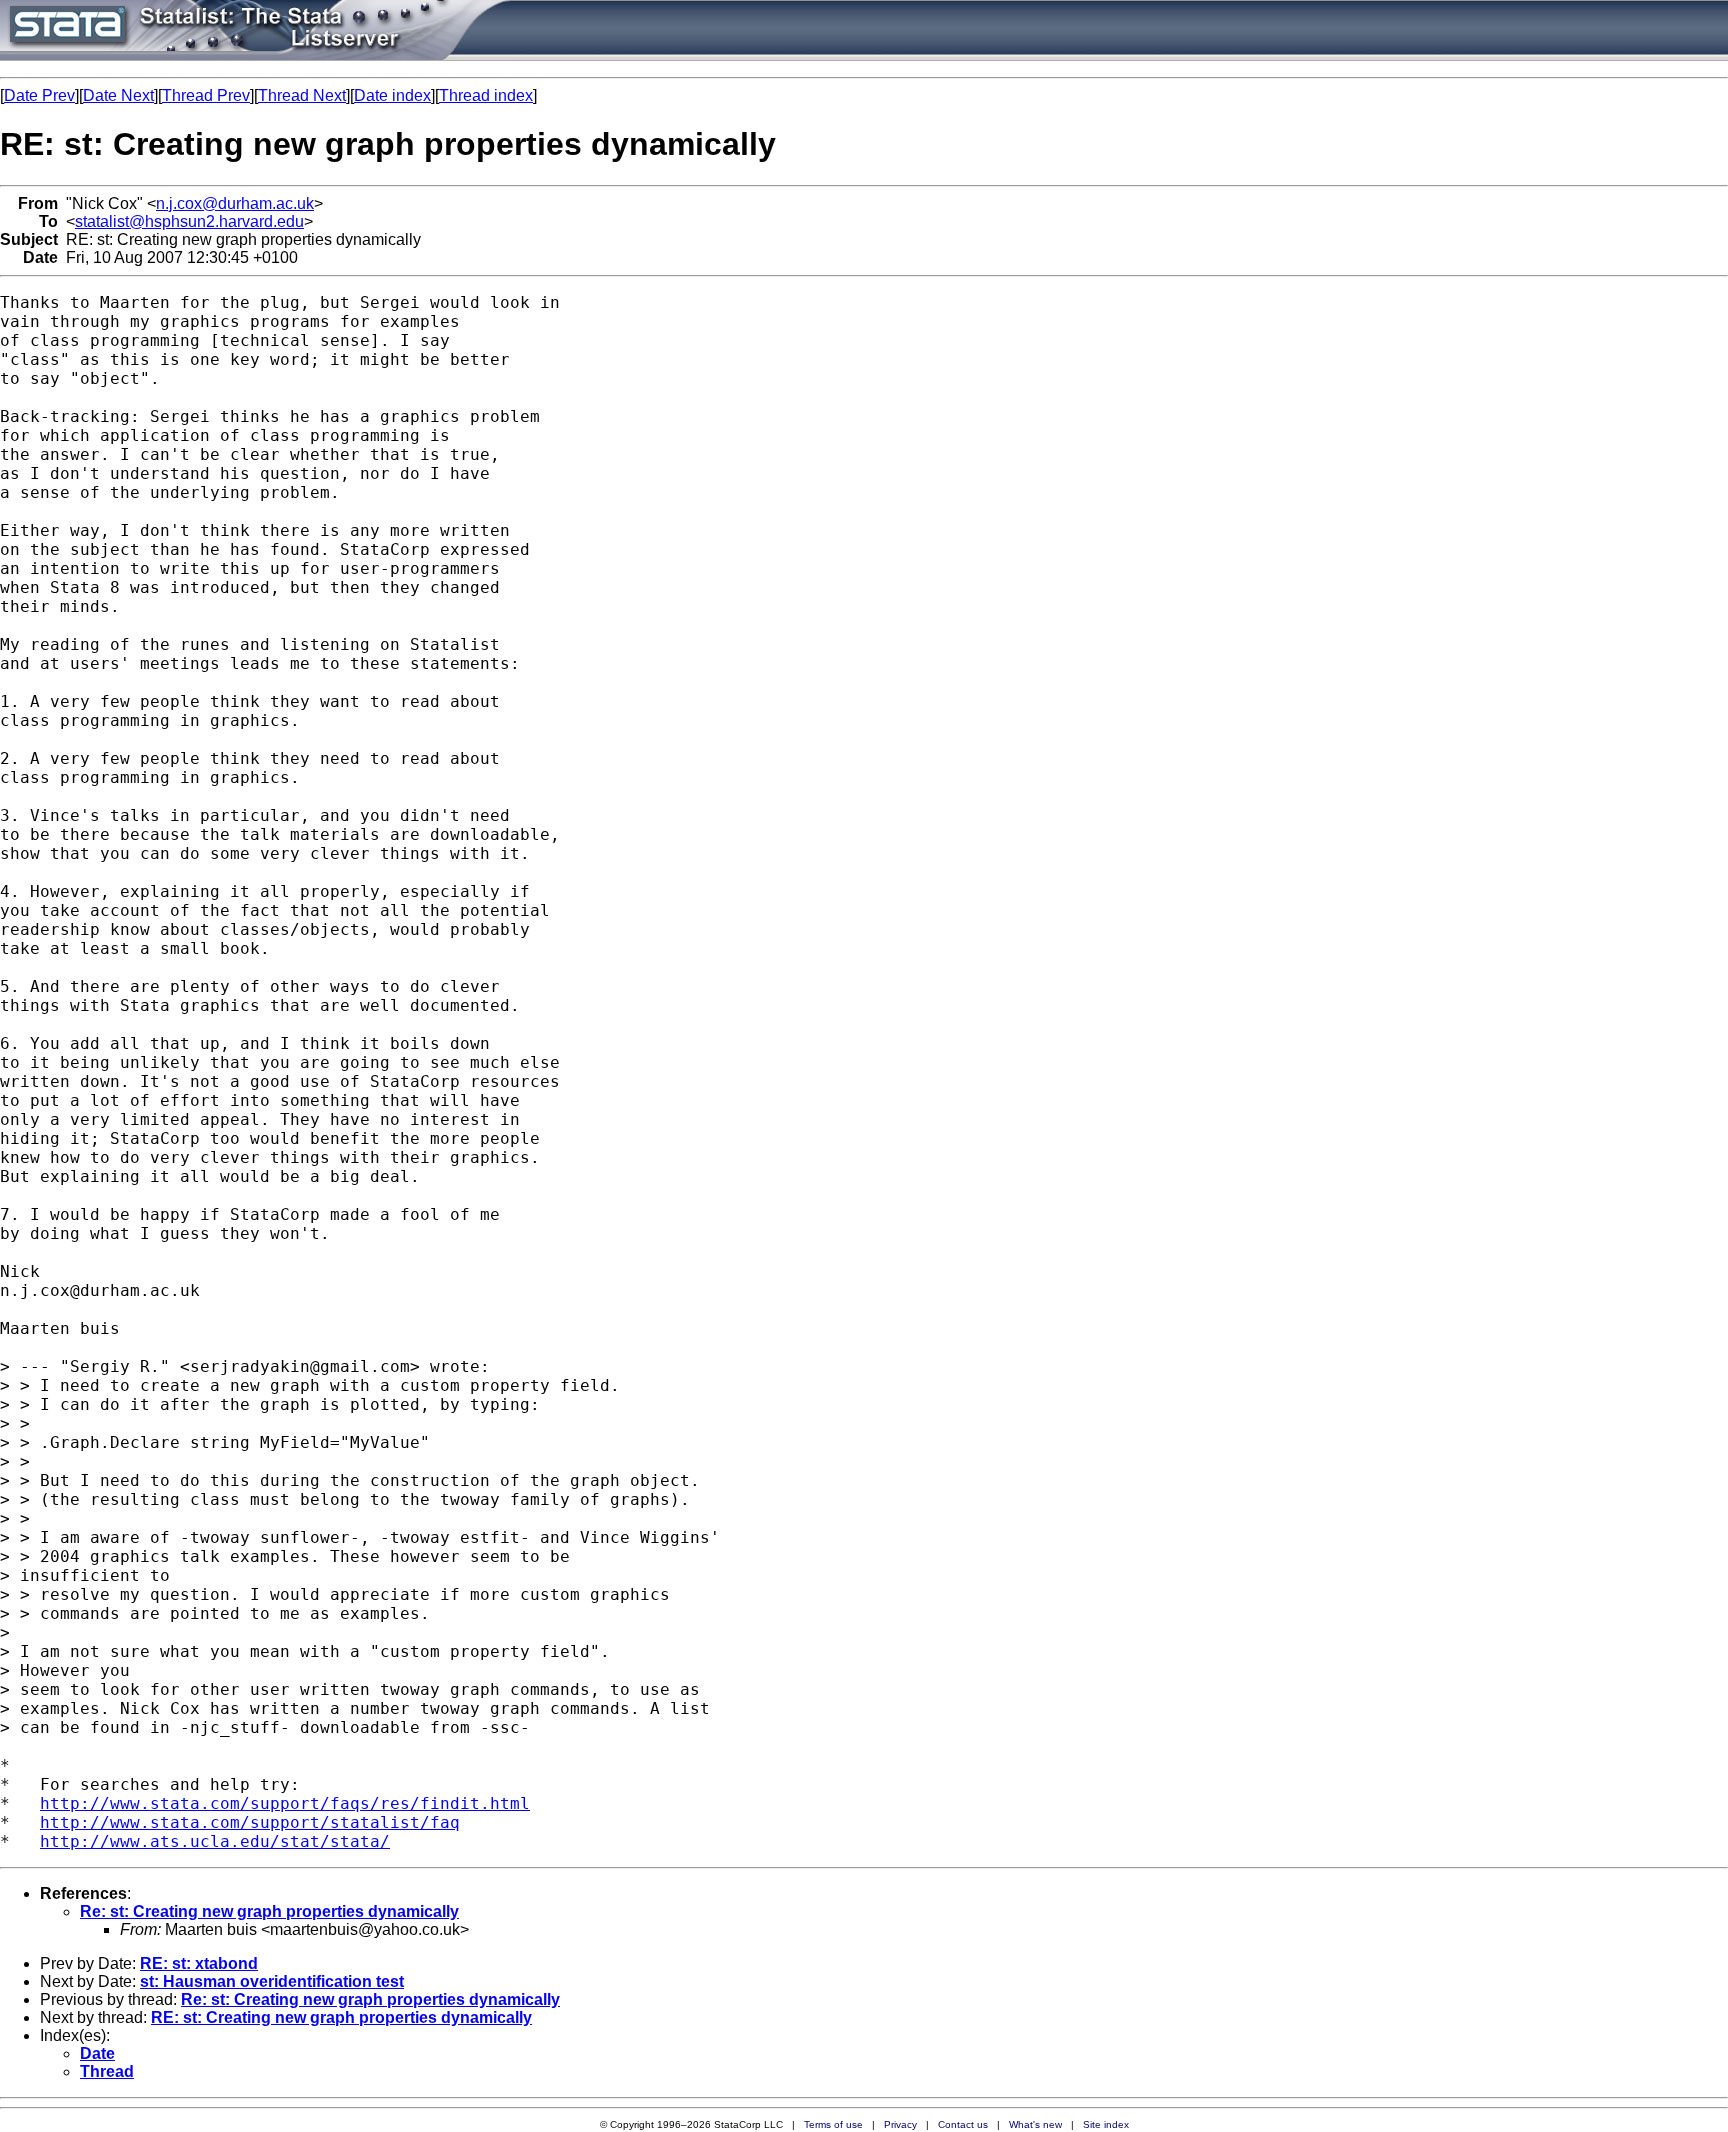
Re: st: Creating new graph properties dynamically (269, 1911)
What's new (1035, 2124)
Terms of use (833, 2124)
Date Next (118, 95)
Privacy (900, 2124)
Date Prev (39, 95)
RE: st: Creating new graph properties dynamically (341, 2017)
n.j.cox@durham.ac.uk (235, 203)
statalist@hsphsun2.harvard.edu (189, 221)
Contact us (963, 2124)
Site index (1106, 2124)
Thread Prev (206, 95)
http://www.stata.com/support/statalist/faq (250, 1822)
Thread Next (302, 95)
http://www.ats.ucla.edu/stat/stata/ (215, 1841)
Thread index (486, 95)
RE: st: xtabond (199, 1963)
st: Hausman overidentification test (272, 1981)
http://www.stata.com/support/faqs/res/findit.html (285, 1803)
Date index (392, 95)
